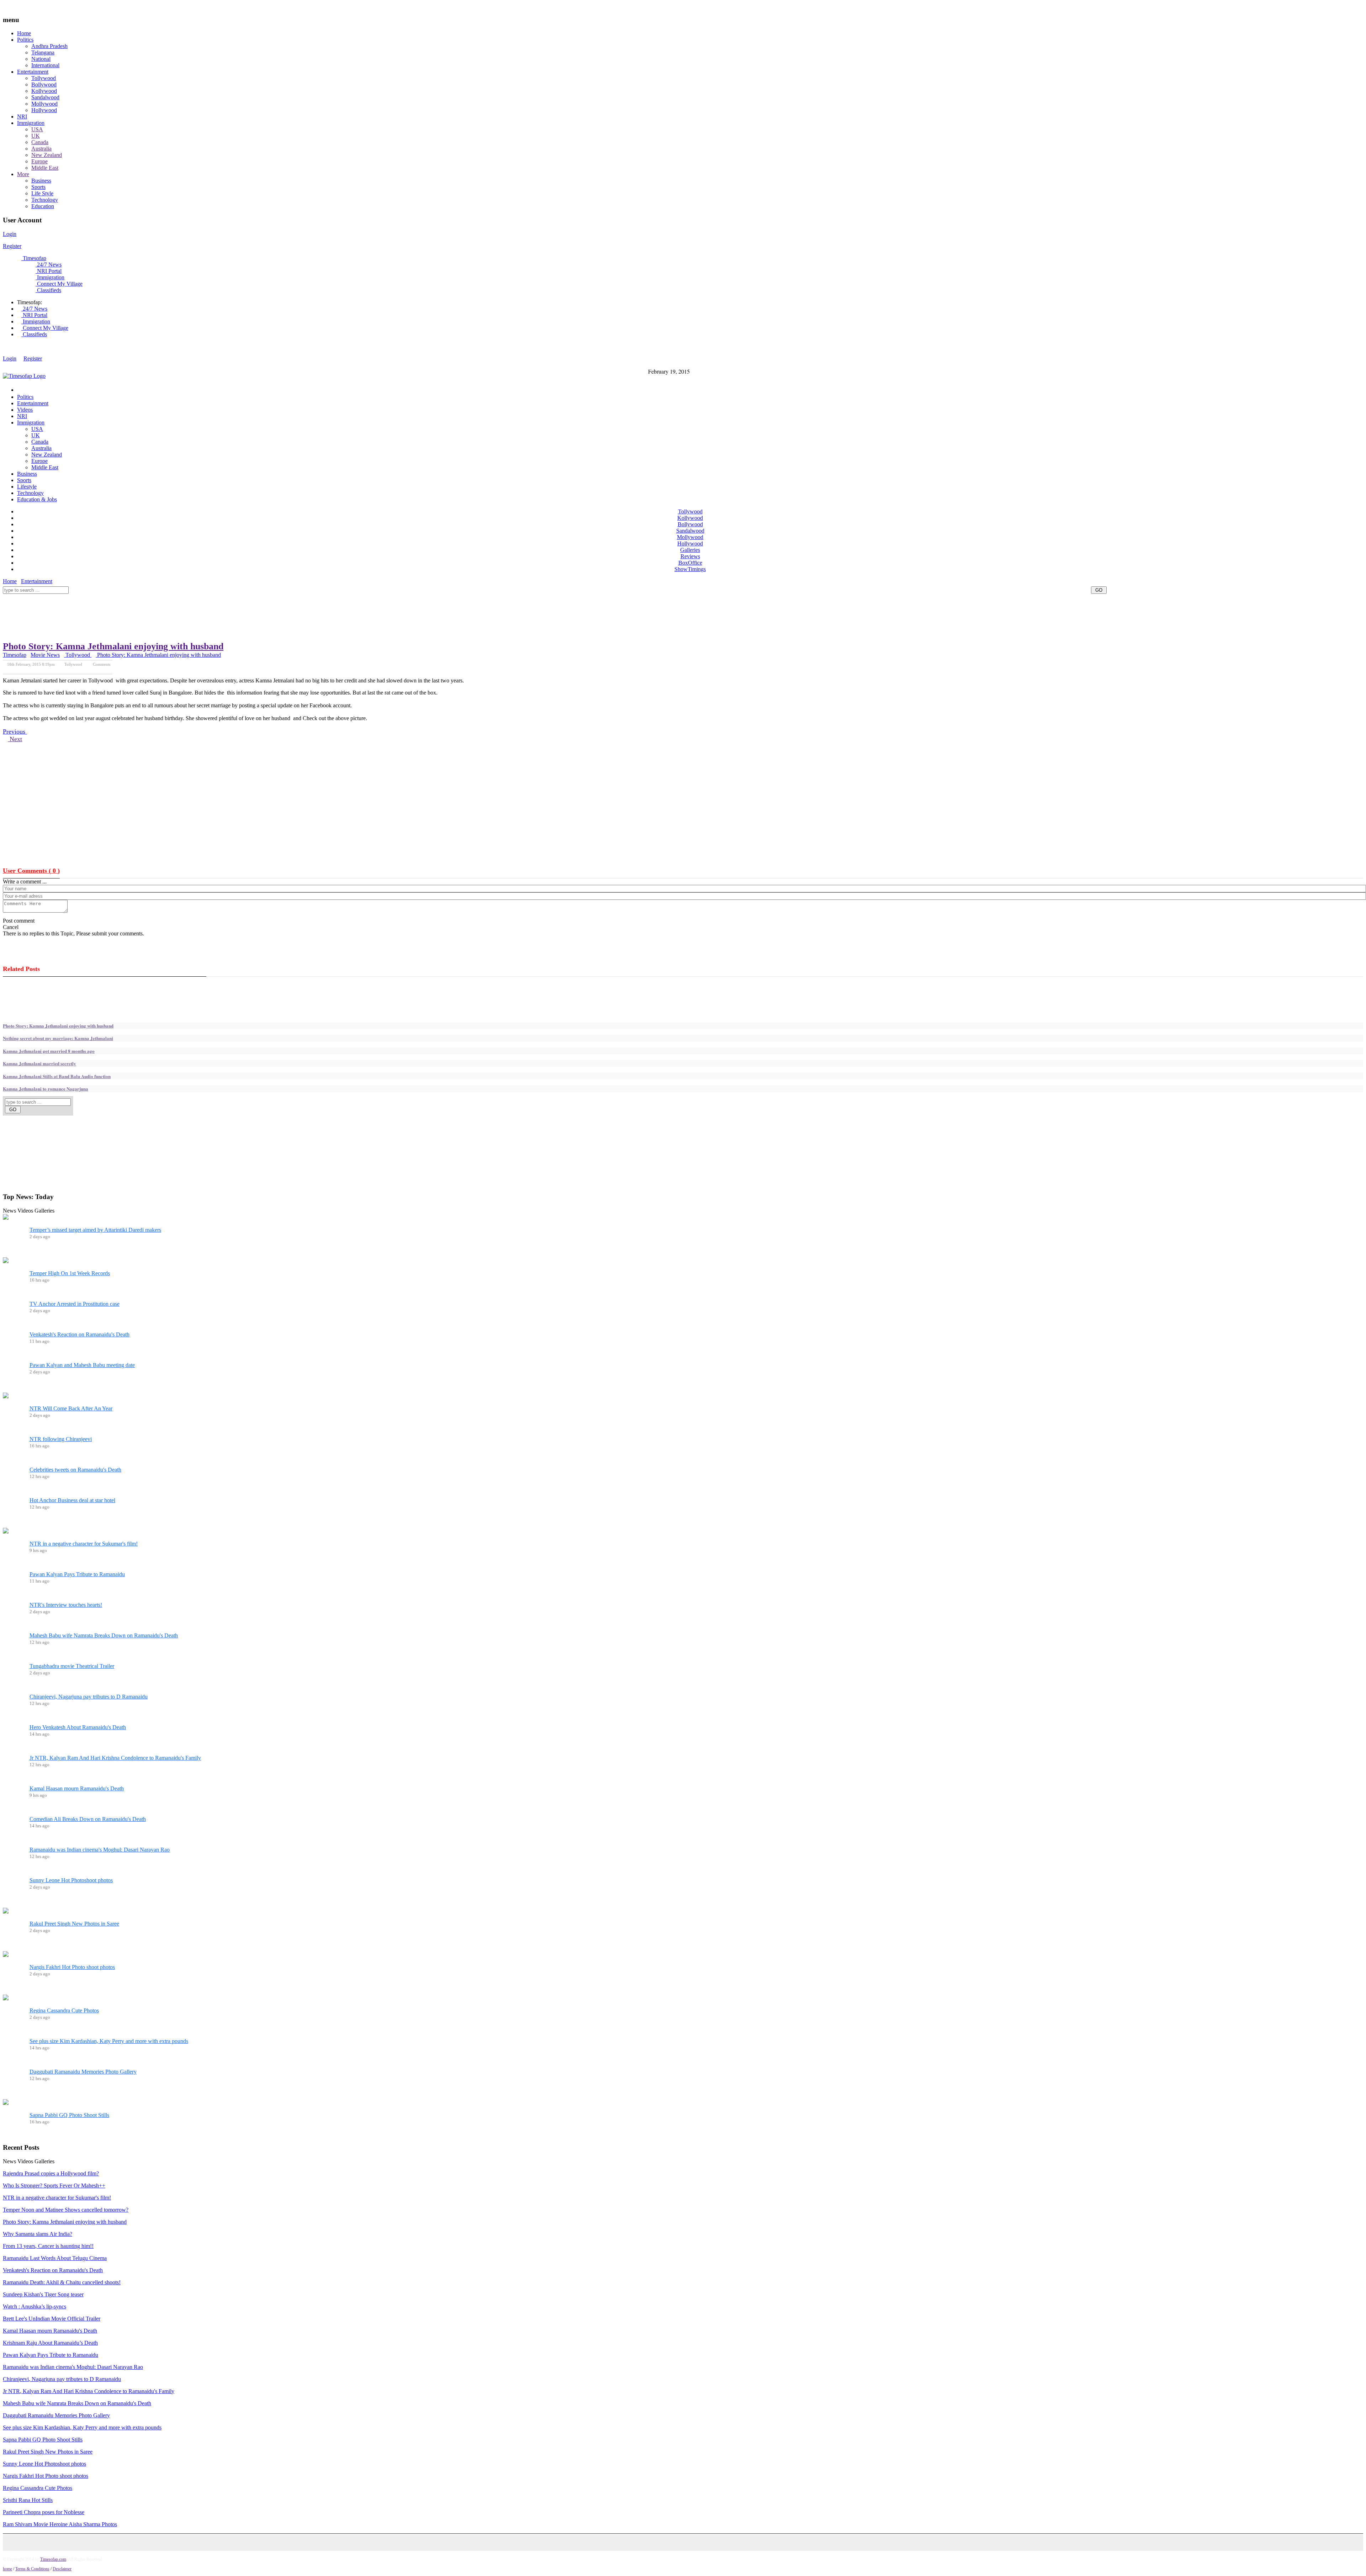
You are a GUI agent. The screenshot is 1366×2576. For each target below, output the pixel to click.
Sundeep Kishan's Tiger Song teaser (43, 2294)
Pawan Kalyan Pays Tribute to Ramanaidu (77, 1574)
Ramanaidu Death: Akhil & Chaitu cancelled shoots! (62, 2282)
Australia (41, 149)
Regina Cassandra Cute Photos (64, 2010)
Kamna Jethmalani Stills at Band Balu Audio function (57, 1076)
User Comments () (31, 871)
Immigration (31, 123)
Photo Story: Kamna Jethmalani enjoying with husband (113, 646)
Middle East (45, 168)
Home (24, 33)
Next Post (103, 669)
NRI (22, 117)
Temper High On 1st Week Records (70, 1273)
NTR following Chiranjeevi (61, 1439)
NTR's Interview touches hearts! (66, 1605)
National (41, 59)
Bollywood (44, 85)
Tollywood (44, 78)
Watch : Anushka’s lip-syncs (35, 2306)
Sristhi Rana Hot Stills (28, 2500)
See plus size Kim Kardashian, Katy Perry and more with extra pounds (109, 2041)
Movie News (45, 655)
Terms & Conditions (32, 2569)
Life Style (42, 193)
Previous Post (71, 669)
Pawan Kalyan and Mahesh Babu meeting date (82, 1365)
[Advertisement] (132, 597)
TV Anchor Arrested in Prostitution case (75, 1304)
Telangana (43, 52)
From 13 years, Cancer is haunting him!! (48, 2246)
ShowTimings (690, 569)
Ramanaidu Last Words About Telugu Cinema (55, 2258)
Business (41, 181)
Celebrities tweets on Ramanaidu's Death (75, 1470)
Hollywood (44, 110)
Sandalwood (45, 97)
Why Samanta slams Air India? (38, 2234)
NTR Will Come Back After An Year (71, 1408)
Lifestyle (27, 487)
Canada (40, 142)
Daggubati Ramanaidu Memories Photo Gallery (83, 2072)
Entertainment (33, 72)
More (23, 174)
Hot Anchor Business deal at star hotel (72, 1500)
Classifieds (48, 290)
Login (10, 234)
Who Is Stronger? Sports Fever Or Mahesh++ (54, 2186)
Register (12, 246)
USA (37, 129)
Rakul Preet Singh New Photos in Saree (74, 1924)
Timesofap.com (53, 2559)
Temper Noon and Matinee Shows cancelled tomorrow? (66, 2210)
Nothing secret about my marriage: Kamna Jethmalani (58, 1038)
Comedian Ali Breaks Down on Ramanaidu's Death (88, 1819)
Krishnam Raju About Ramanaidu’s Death (50, 2343)
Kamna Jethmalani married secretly (39, 1063)
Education (43, 206)
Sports (38, 187)
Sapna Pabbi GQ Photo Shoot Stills (69, 2115)
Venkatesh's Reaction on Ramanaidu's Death (80, 1334)
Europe (39, 161)
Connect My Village (59, 284)
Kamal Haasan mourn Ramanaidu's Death (77, 1788)
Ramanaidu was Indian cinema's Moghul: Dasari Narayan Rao (100, 1850)
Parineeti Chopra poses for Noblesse (44, 2512)
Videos (25, 410)
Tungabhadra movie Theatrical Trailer (72, 1666)
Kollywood (44, 91)
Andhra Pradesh (49, 46)
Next (15, 739)
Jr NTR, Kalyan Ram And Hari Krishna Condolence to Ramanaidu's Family (115, 1758)
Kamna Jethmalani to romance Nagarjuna (46, 1089)
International (45, 65)
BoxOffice (690, 563)
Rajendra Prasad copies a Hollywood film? (51, 2173)
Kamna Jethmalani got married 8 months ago (49, 1051)
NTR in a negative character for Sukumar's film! (84, 1544)
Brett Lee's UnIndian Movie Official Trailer (52, 2319)
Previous (15, 732)
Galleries (690, 550)
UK (36, 136)
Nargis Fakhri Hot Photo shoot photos (72, 1967)
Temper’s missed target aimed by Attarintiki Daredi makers (95, 1230)
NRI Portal (49, 271)
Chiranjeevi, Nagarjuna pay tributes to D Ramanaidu (89, 1697)
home (7, 2569)
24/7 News (49, 265)
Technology (45, 200)
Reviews (690, 556)
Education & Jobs (37, 499)
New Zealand (47, 155)
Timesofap (34, 258)
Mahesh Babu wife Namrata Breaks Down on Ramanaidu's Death (104, 1635)
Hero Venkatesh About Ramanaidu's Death (78, 1727)
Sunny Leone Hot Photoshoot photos (71, 1880)
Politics (25, 40)
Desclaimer (62, 2569)
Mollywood (44, 104)
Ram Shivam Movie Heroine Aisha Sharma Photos (60, 2524)
